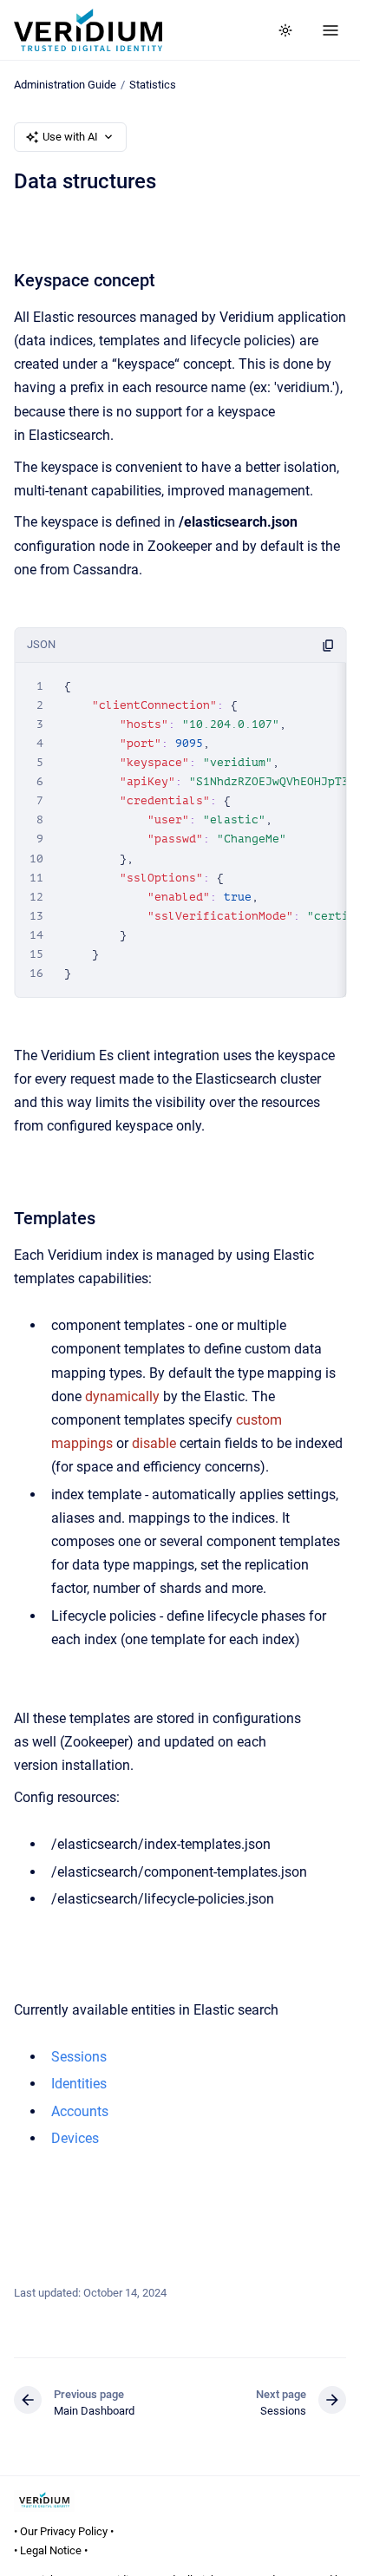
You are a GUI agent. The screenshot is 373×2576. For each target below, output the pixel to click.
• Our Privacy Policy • (64, 2531)
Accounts (80, 2111)
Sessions (79, 2057)
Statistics (153, 85)
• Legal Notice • (51, 2550)
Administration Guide (65, 85)
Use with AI (70, 137)
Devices (75, 2138)
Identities (79, 2084)
